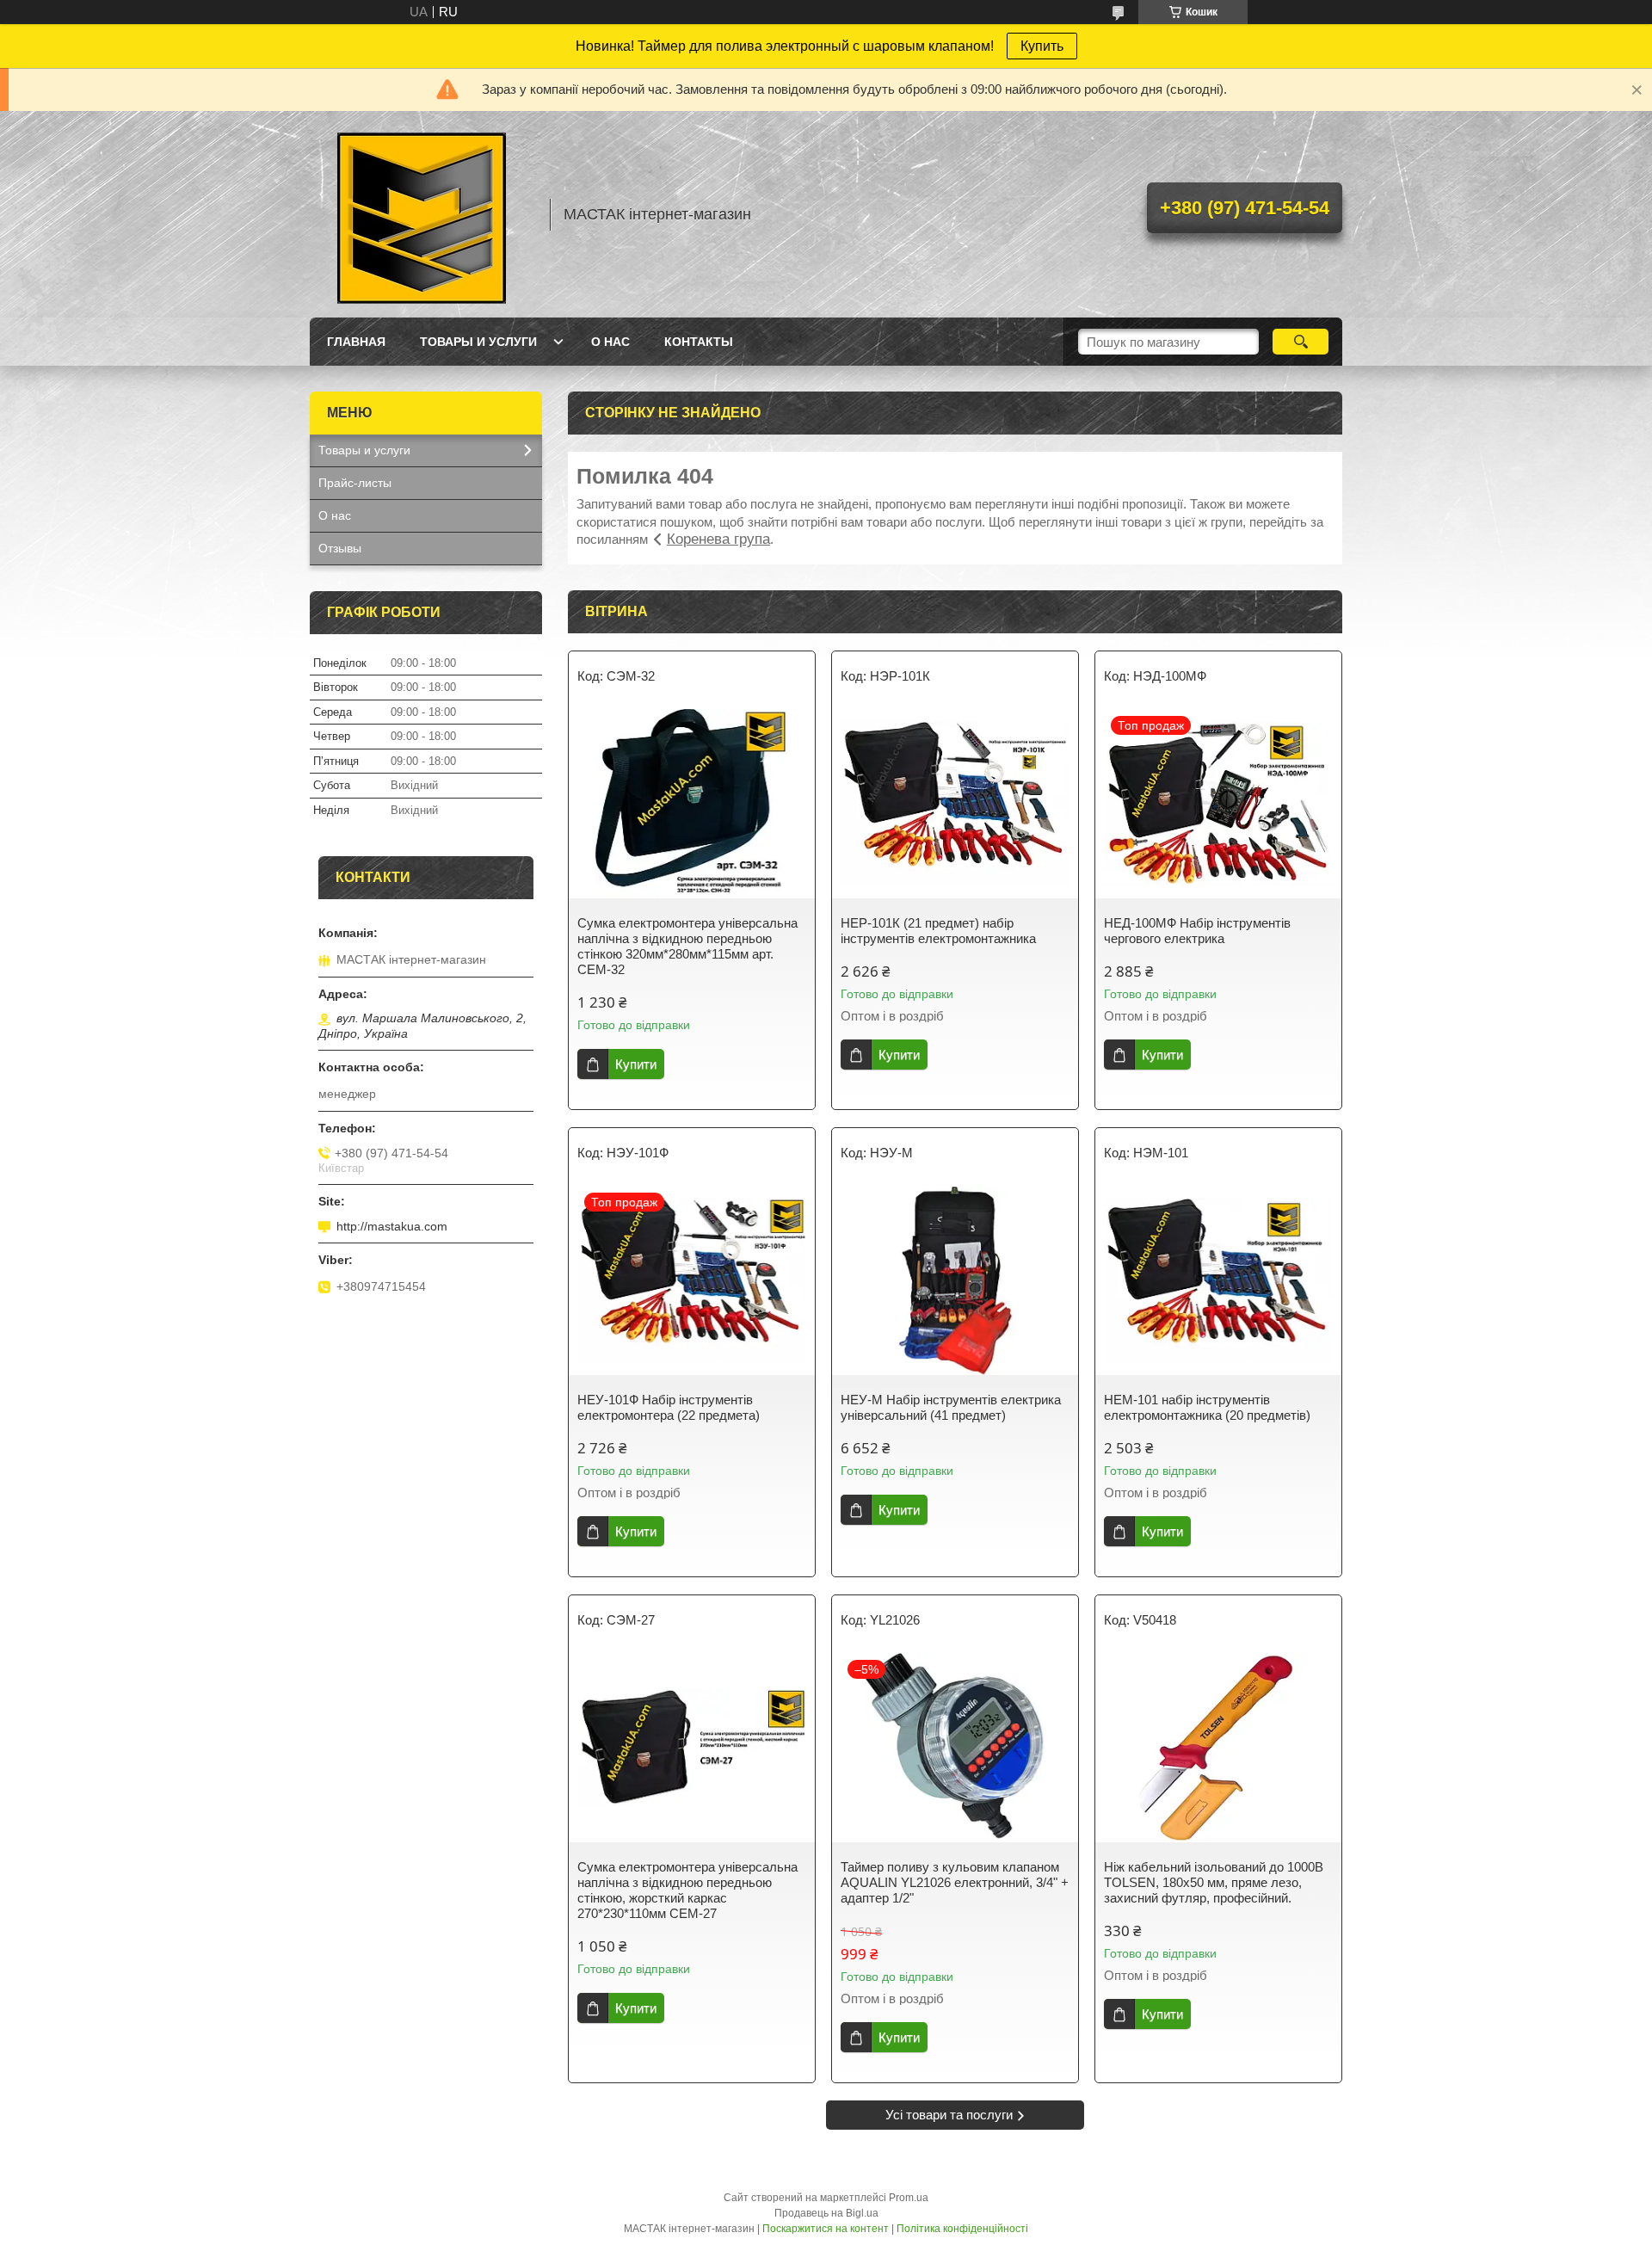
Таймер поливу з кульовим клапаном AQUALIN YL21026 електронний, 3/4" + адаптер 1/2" (955, 1882)
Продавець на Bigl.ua (826, 2213)
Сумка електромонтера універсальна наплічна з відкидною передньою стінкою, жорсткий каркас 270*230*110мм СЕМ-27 (687, 1890)
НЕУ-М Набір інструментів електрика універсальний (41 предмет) (951, 1407)
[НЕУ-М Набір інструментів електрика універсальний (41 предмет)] (955, 1280)
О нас (610, 342)
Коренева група (718, 539)
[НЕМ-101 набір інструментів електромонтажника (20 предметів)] (1218, 1280)
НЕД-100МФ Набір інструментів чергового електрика (1197, 931)
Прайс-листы (355, 483)
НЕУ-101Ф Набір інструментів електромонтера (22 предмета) (669, 1407)
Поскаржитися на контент (826, 2229)
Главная (356, 342)
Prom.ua (909, 2198)
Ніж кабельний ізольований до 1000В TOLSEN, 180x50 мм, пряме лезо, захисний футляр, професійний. (1214, 1882)
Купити (636, 1064)
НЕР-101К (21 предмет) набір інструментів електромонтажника (938, 931)
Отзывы (340, 548)
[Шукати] (1301, 342)
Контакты (699, 342)
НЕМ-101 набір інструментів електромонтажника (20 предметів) (1207, 1407)
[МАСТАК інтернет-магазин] (422, 214)
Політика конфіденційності (962, 2229)
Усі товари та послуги (949, 2115)
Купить (1042, 46)
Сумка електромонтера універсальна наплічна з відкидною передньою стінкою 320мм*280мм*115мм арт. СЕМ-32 (687, 946)
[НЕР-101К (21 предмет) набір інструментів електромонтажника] (955, 804)
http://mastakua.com (392, 1226)
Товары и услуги (478, 342)
